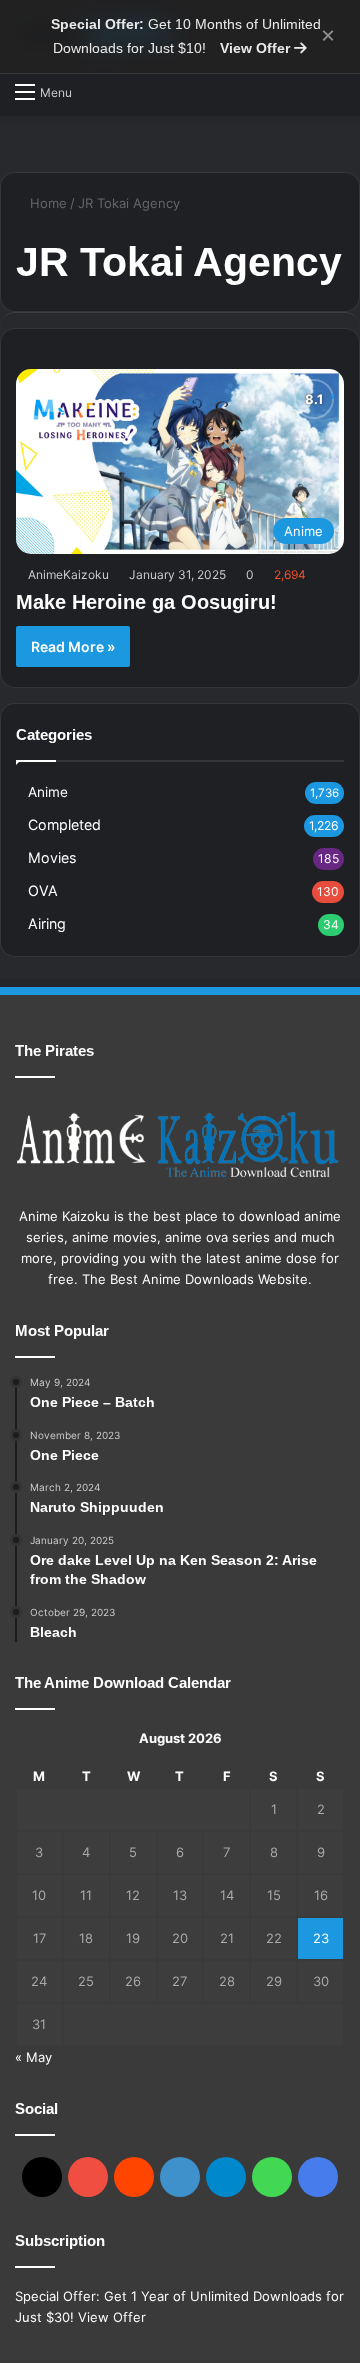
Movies (52, 857)
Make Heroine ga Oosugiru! (146, 602)
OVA (43, 890)
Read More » (73, 646)
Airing (47, 923)
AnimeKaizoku (68, 574)
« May (33, 2057)
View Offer (257, 48)
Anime (48, 792)
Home (46, 203)
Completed (64, 824)
